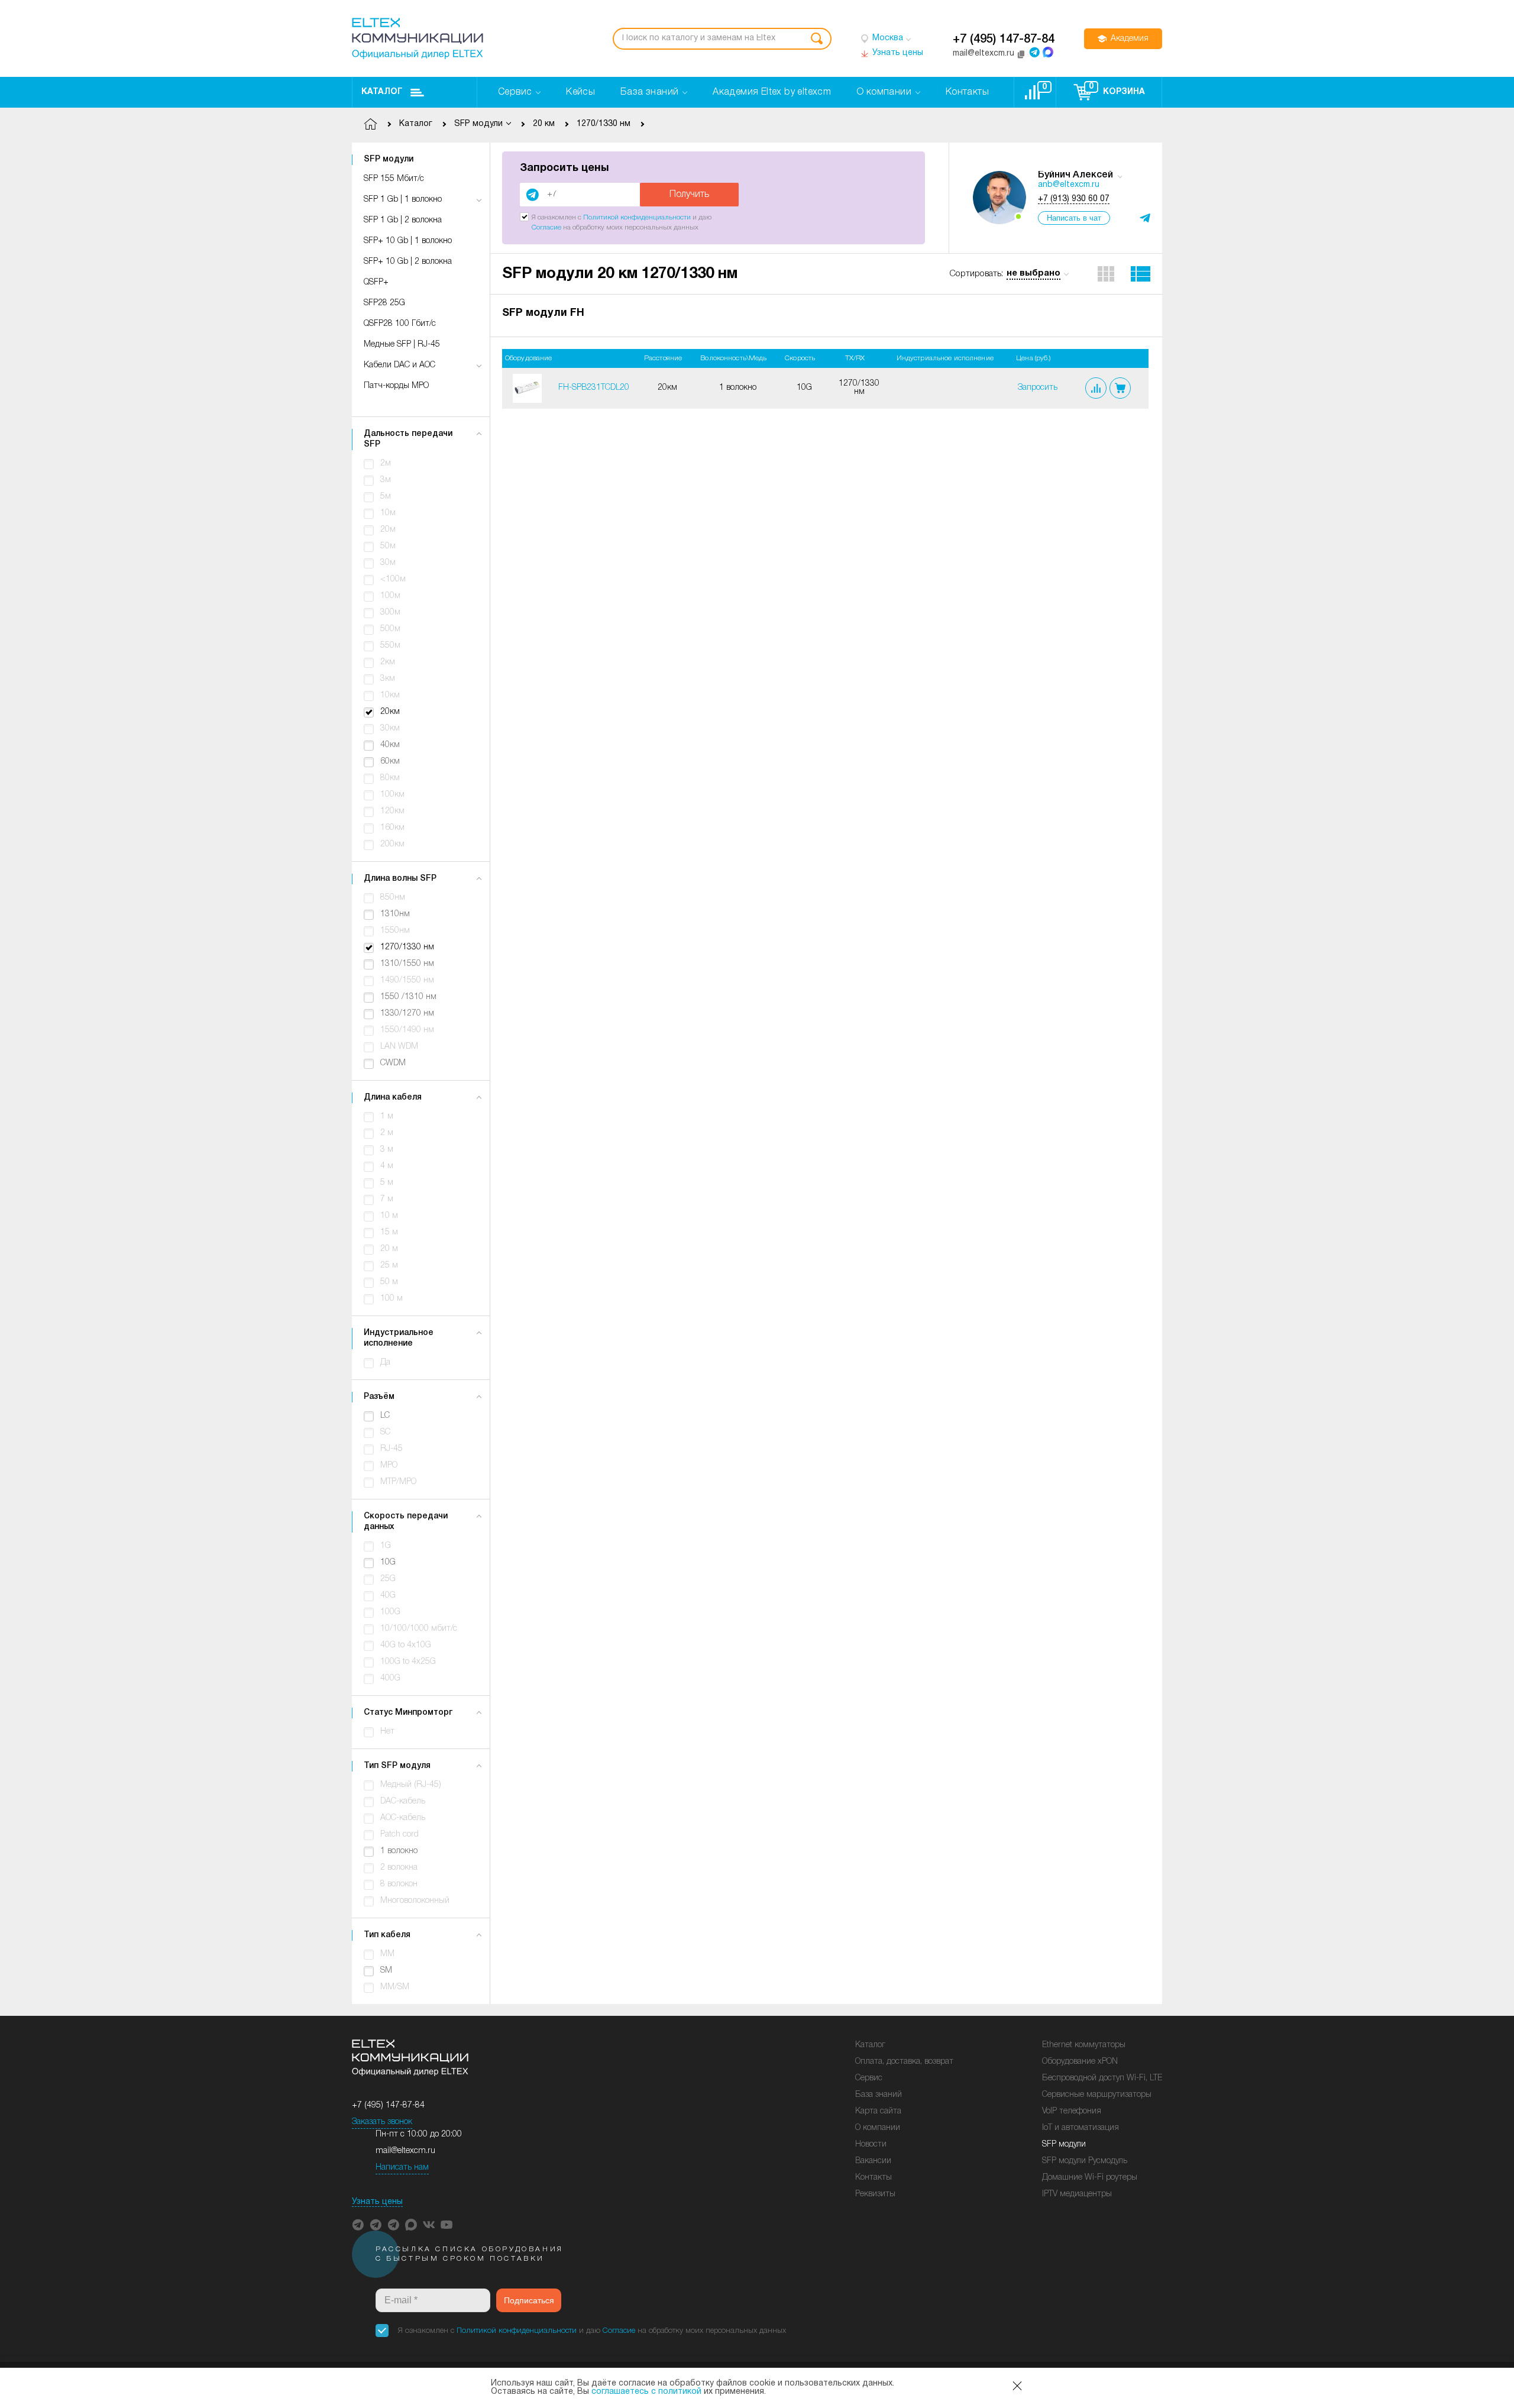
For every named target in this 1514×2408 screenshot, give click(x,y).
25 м (389, 1266)
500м (390, 629)
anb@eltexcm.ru (1069, 185)
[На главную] (418, 38)
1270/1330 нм (407, 947)
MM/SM (395, 1987)
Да (385, 1363)
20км (390, 712)
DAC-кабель (403, 1801)
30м (388, 563)
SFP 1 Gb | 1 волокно (403, 200)
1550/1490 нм (407, 1030)
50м (388, 546)
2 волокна (399, 1868)
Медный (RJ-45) (411, 1785)
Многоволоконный (415, 1901)
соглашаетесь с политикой (646, 2392)
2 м (387, 1133)
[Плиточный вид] (1106, 274)
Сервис (869, 2078)
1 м (387, 1116)
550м (390, 646)
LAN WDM (399, 1047)
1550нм (395, 931)
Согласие (546, 227)
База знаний (879, 2095)
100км (392, 795)
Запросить (1038, 388)
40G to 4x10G (406, 1645)
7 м (387, 1199)
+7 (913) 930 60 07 (1074, 199)
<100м (393, 579)
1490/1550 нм (407, 980)
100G (390, 1612)
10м (388, 513)
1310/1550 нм (407, 964)
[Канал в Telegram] (376, 2225)
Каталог (382, 92)
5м (386, 497)
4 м (387, 1166)
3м (386, 480)
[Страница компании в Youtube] (447, 2225)
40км (390, 745)
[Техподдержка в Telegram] (393, 2225)
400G (390, 1678)
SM (386, 1971)
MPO (389, 1465)
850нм (393, 898)
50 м (389, 1282)
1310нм (395, 914)
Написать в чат (1074, 218)
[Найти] (817, 39)
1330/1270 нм (407, 1014)
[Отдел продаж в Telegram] (1034, 52)
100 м (392, 1299)
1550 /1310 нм (408, 997)
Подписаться (529, 2300)
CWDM (393, 1063)
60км (390, 762)
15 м (389, 1232)
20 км (544, 124)
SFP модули (1064, 2144)
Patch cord (399, 1835)
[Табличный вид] (1141, 274)
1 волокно (399, 1851)
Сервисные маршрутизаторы (1097, 2095)
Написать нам (402, 2168)
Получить (689, 195)
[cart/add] (1120, 388)
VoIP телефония (1072, 2111)
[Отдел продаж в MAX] (1048, 52)
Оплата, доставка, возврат (904, 2062)
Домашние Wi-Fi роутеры (1090, 2178)
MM (387, 1954)
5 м (387, 1183)
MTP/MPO (398, 1482)
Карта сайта (878, 2111)
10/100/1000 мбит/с (419, 1629)
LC (385, 1416)
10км (390, 695)
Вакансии (873, 2161)
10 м (389, 1216)
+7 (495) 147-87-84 (1004, 40)
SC (385, 1432)
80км (390, 778)
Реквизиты (875, 2194)
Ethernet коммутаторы (1084, 2045)
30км (390, 728)
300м (390, 612)
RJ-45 (392, 1449)
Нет (387, 1732)
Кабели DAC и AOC (399, 365)
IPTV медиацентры (1077, 2194)
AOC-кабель (403, 1818)
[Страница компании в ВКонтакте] (429, 2225)
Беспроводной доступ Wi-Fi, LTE (1102, 2078)
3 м (387, 1150)
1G (386, 1546)
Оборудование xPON (1080, 2062)
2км (388, 662)
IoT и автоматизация (1080, 2128)
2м (386, 463)
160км (392, 828)
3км (388, 679)
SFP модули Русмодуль (1085, 2161)
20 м (389, 1249)
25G (388, 1579)
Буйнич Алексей (1075, 175)
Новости (871, 2144)
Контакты (874, 2178)
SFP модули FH (543, 313)
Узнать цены (377, 2202)
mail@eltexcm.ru (405, 2151)
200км (392, 844)
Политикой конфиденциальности (637, 217)
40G (388, 1596)
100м (390, 596)
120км (392, 811)
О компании (878, 2128)
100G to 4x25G (408, 1662)
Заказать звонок (382, 2122)
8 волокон (399, 1884)
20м (388, 530)
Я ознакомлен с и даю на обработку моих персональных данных (592, 2331)
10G (388, 1562)
